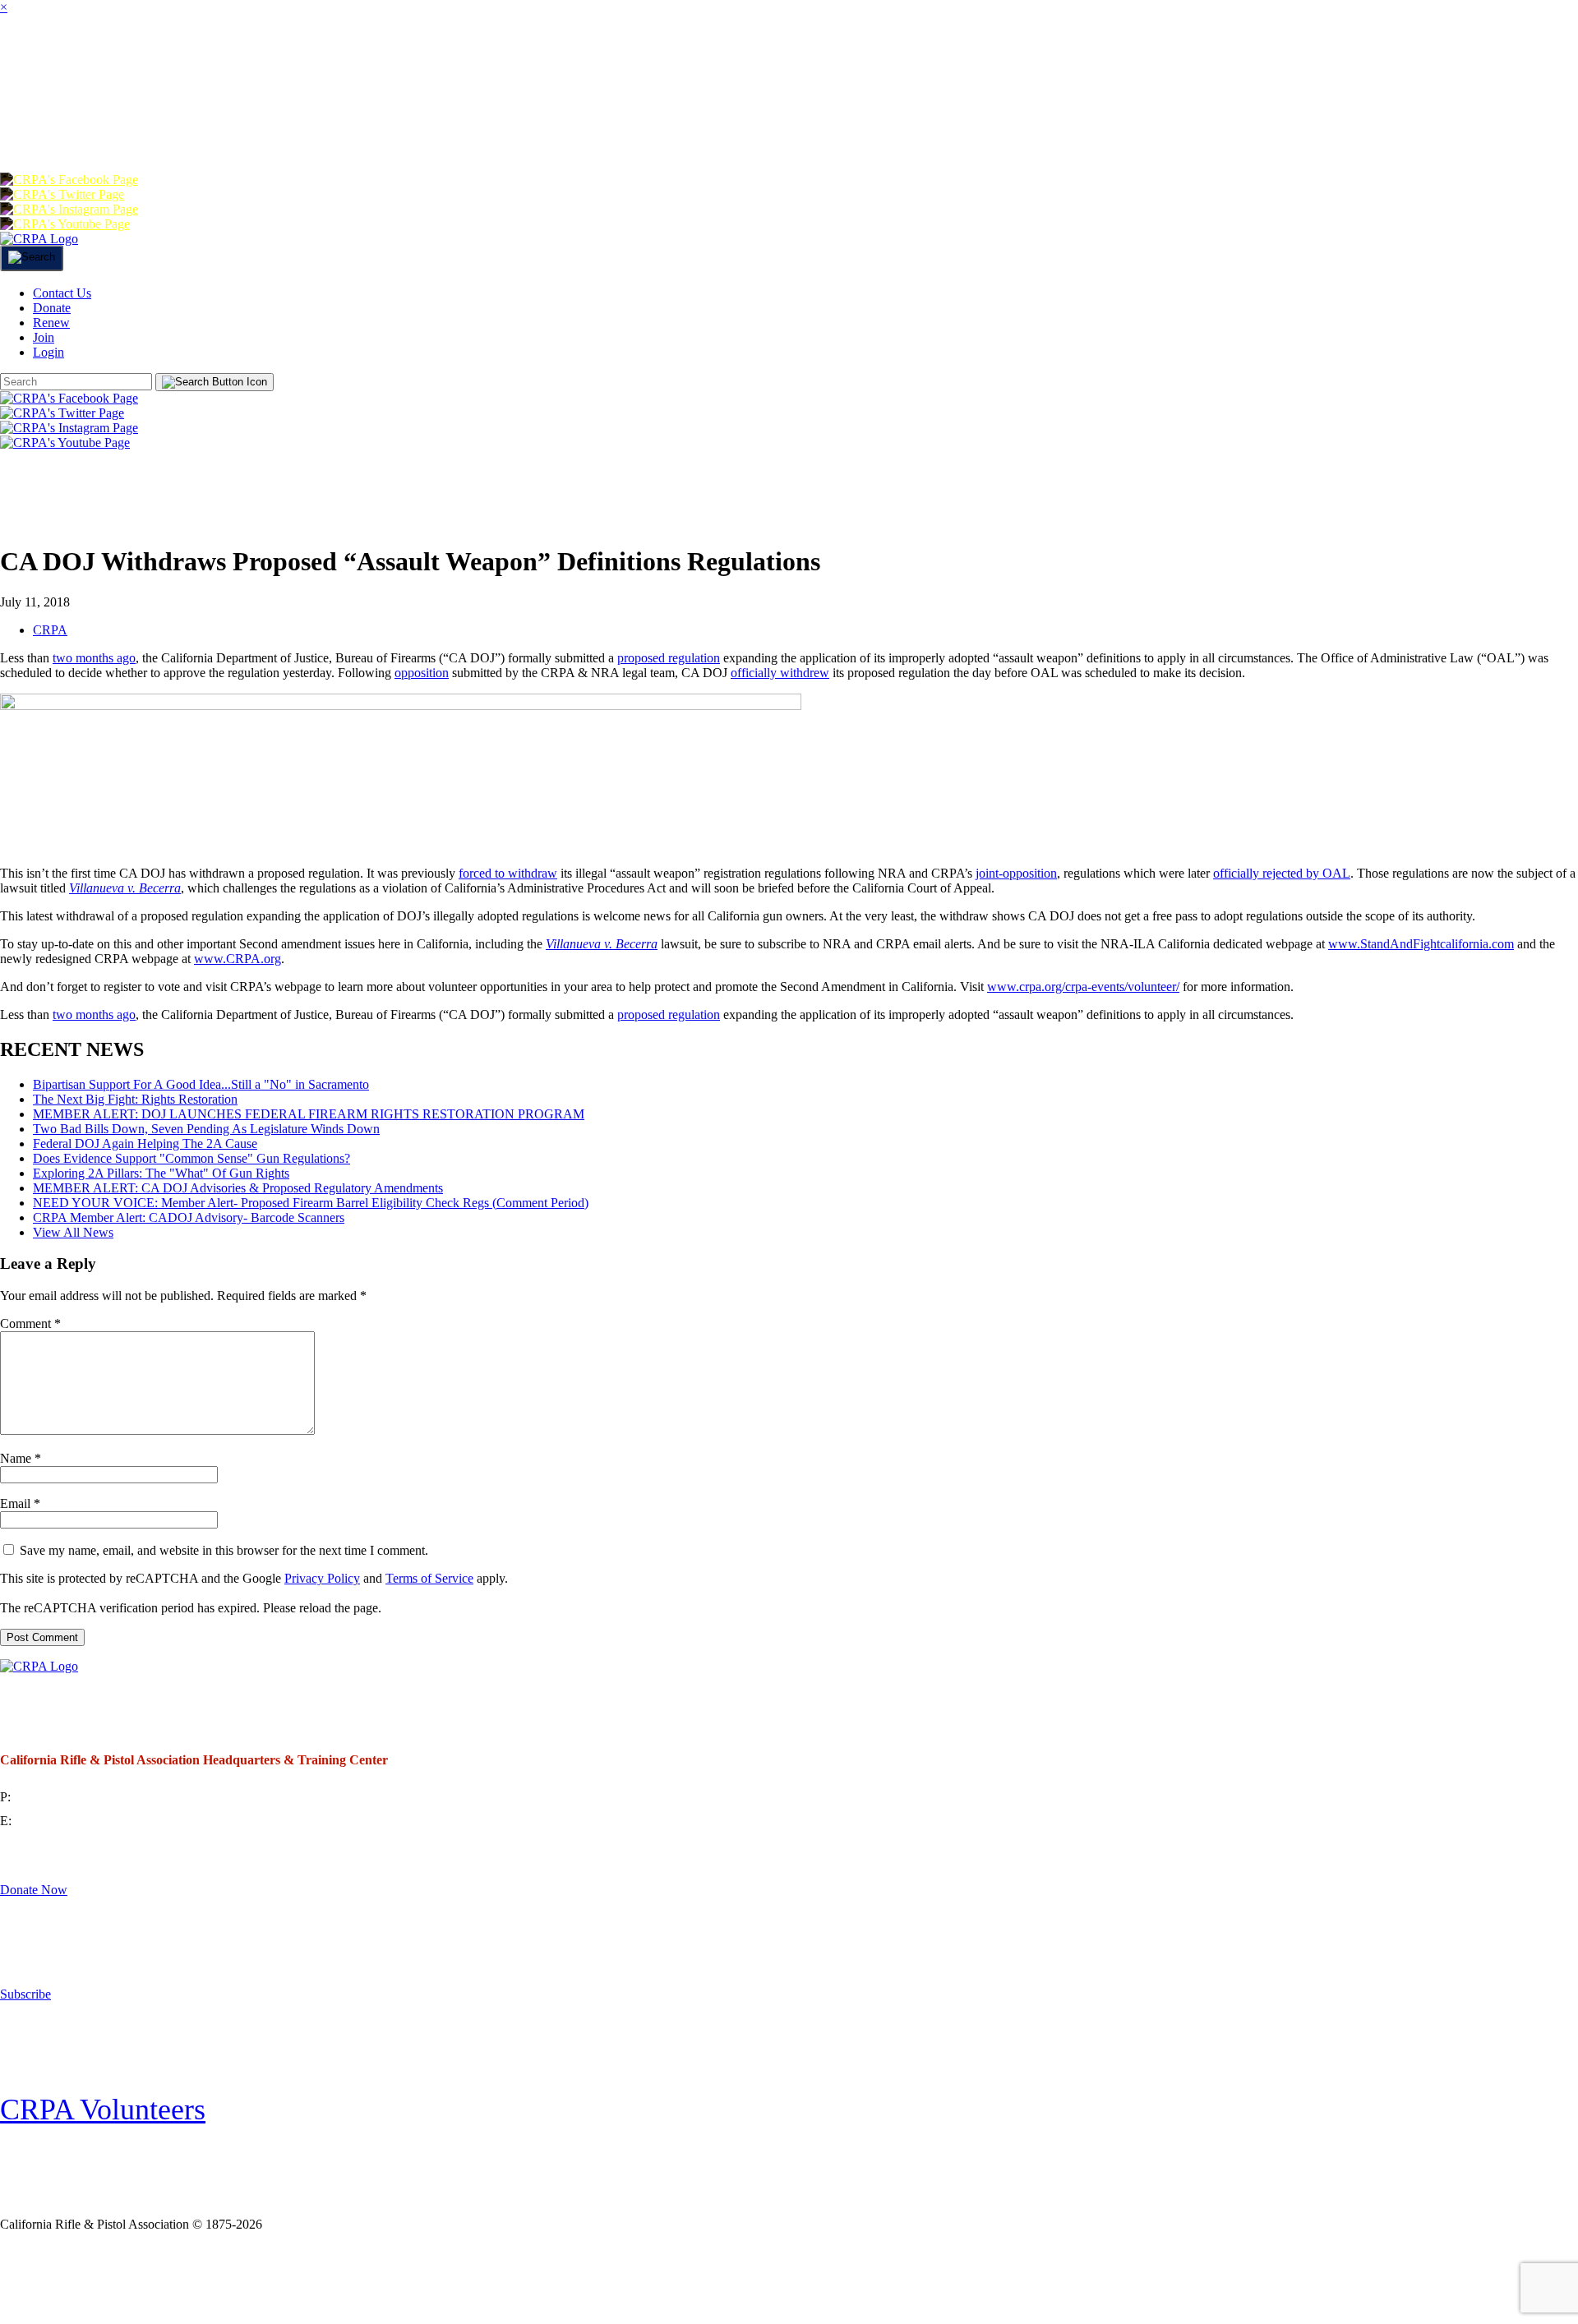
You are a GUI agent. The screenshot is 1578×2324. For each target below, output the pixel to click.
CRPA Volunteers (103, 2110)
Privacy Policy (322, 1578)
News (655, 61)
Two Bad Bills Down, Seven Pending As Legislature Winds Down (206, 1129)
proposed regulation (669, 658)
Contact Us (62, 293)
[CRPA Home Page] (39, 1666)
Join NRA (270, 2278)
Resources (910, 61)
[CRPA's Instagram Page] (69, 209)
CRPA (50, 630)
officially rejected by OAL (1282, 873)
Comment (30, 1323)
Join (246, 61)
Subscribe (25, 1994)
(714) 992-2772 (55, 1797)
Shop (1043, 61)
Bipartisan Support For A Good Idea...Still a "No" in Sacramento (201, 1084)
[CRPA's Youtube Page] (65, 224)
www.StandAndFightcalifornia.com (1421, 944)
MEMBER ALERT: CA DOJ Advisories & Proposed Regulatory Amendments (238, 1188)
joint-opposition (1016, 873)
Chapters (367, 61)
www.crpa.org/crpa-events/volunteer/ (1083, 987)
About (143, 61)
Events (766, 61)
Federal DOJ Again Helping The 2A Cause (145, 1144)
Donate (1334, 61)
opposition (422, 673)
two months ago (94, 658)
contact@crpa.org (61, 1821)
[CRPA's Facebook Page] (69, 180)
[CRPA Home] (39, 239)
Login (144, 127)
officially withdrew (780, 673)
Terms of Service (429, 1578)
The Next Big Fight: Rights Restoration (135, 1099)
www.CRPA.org (238, 959)
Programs (524, 61)
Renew (1456, 61)
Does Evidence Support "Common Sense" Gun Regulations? (191, 1158)
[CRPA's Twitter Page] (62, 194)
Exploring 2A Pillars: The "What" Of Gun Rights (161, 1173)
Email (20, 1503)
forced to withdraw (508, 873)
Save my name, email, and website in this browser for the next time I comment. (224, 1550)
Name (21, 1458)
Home (33, 61)
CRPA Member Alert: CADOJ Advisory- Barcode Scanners (189, 1217)
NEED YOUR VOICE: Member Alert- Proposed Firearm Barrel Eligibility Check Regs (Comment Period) (311, 1203)
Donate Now (34, 1890)
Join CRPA (106, 2278)
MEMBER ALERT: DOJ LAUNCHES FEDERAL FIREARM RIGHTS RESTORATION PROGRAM (309, 1114)
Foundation (1181, 61)
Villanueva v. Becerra (602, 944)
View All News (73, 1232)
